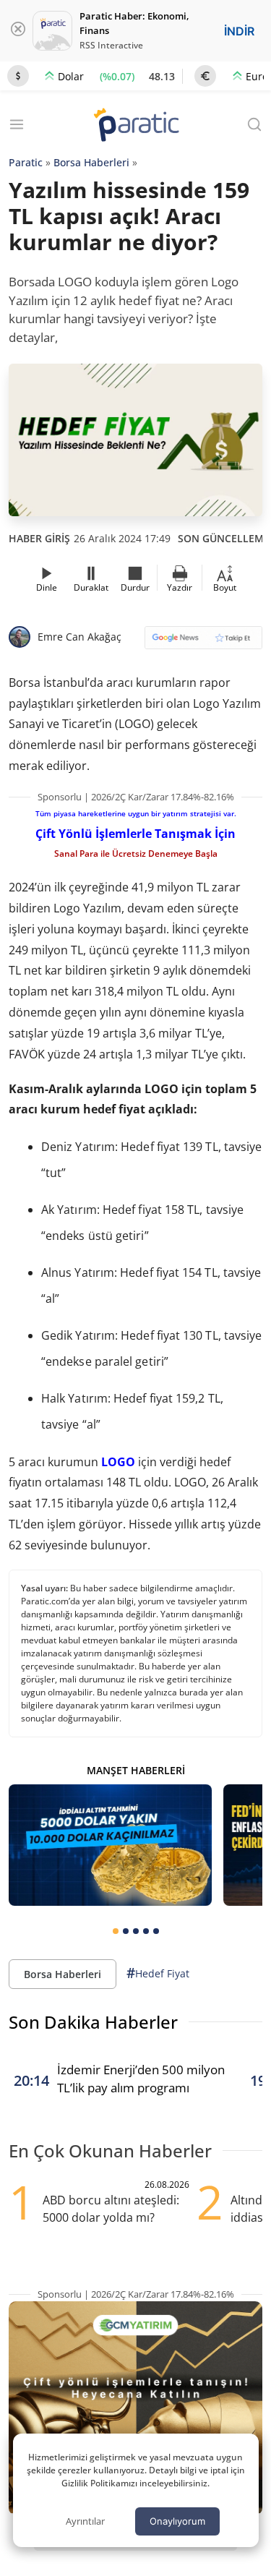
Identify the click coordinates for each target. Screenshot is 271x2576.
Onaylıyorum (177, 2521)
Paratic (26, 162)
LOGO (118, 1462)
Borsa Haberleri (91, 162)
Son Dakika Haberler (93, 2022)
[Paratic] (136, 126)
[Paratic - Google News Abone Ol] (204, 642)
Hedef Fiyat (158, 1973)
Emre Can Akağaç (79, 637)
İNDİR (239, 31)
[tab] (116, 1931)
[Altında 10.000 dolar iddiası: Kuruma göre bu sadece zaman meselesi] (110, 1845)
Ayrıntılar (85, 2521)
